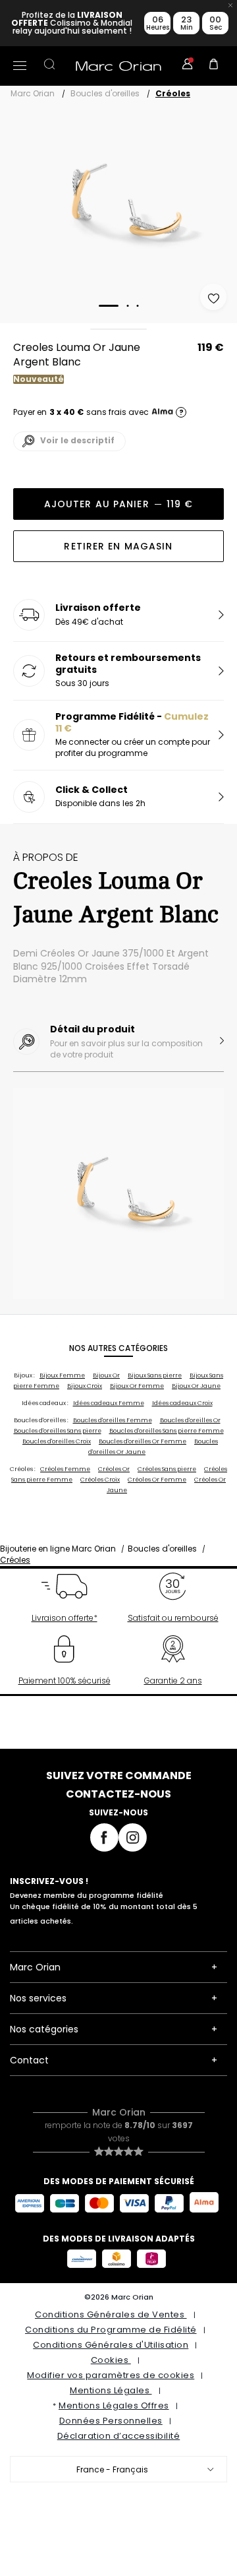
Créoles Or (114, 1469)
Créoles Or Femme (157, 1480)
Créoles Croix (100, 1480)
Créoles (173, 93)
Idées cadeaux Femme (109, 1403)
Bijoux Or (106, 1375)
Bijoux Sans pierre (155, 1375)
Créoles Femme (65, 1469)
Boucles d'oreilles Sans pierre (58, 1431)
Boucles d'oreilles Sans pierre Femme (167, 1431)
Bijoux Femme (62, 1375)
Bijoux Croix (85, 1386)
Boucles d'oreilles (105, 93)
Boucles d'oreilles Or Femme (143, 1441)
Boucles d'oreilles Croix (57, 1441)
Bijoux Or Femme (137, 1386)
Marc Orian (33, 93)
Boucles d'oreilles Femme (113, 1420)
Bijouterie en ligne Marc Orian (58, 1549)
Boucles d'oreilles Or (190, 1420)
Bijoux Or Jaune (196, 1386)
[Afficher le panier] (214, 66)
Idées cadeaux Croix (182, 1403)
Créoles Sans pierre (167, 1469)
